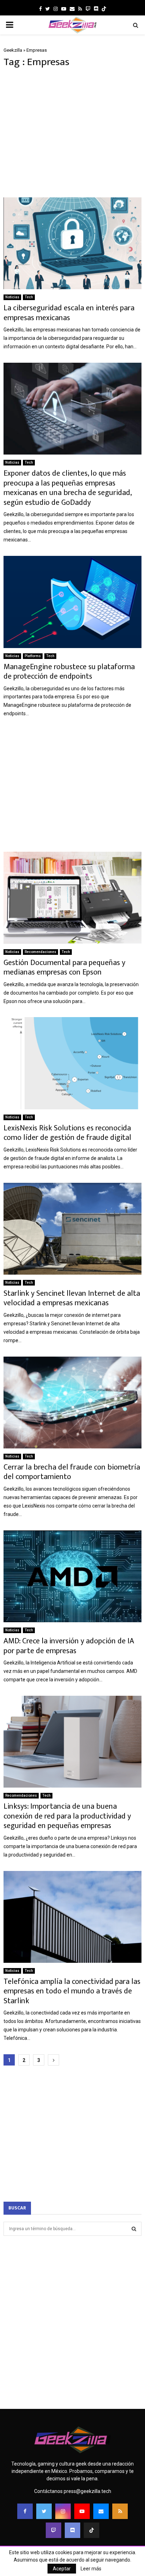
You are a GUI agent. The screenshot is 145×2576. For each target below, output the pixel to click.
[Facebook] (25, 2511)
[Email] (101, 2511)
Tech (29, 297)
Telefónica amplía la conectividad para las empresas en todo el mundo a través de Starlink (72, 1991)
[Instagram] (63, 2511)
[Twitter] (44, 2511)
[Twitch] (53, 2530)
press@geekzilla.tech (87, 2491)
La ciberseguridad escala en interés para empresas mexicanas (69, 313)
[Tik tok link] (104, 9)
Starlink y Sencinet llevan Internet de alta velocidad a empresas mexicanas (72, 1298)
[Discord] (96, 9)
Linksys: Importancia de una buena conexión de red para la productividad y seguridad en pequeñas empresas (67, 1816)
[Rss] (120, 2511)
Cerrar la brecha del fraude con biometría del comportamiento (72, 1472)
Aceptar (62, 2569)
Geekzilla (13, 50)
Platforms (33, 656)
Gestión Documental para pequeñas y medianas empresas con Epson (64, 968)
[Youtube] (82, 2511)
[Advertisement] (72, 133)
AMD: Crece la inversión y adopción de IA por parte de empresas (69, 1646)
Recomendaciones (40, 952)
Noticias (12, 297)
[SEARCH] (134, 2229)
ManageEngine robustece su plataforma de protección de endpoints (69, 672)
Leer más (91, 2569)
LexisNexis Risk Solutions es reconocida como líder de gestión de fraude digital (67, 1133)
